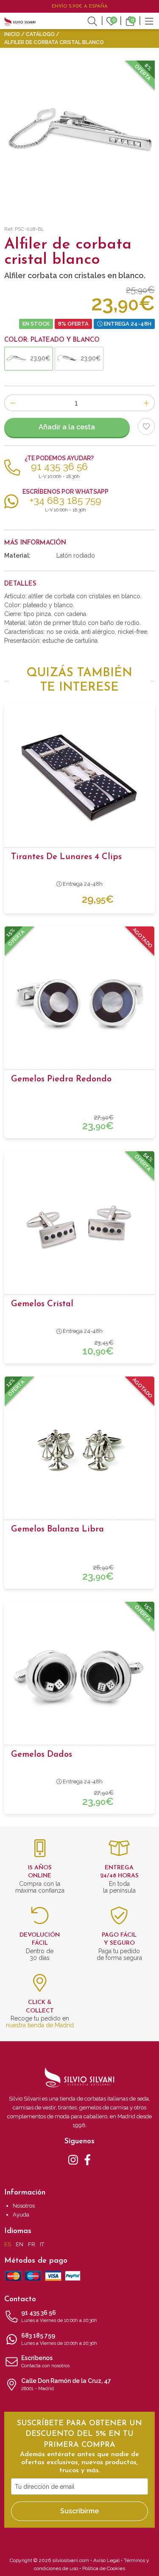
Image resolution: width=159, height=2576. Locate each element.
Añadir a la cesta (67, 427)
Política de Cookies (104, 2568)
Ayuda (21, 2215)
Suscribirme (79, 2511)
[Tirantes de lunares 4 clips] (79, 778)
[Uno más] (146, 403)
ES (8, 2244)
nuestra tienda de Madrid (40, 2025)
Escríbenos (45, 2362)
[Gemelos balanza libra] (79, 1451)
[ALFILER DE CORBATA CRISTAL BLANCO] (79, 136)
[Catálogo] (149, 20)
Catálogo (40, 34)
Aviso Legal (106, 2560)
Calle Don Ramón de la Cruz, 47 (66, 2384)
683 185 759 (59, 2339)
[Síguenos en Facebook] (88, 2159)
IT (42, 2244)
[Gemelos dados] (79, 1676)
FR (32, 2244)
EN (20, 2244)
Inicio (12, 34)
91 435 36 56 (59, 2316)
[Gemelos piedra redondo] (79, 1001)
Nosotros (24, 2206)
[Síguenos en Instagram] (73, 2159)
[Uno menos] (13, 403)
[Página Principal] (20, 21)
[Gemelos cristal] (79, 1225)
